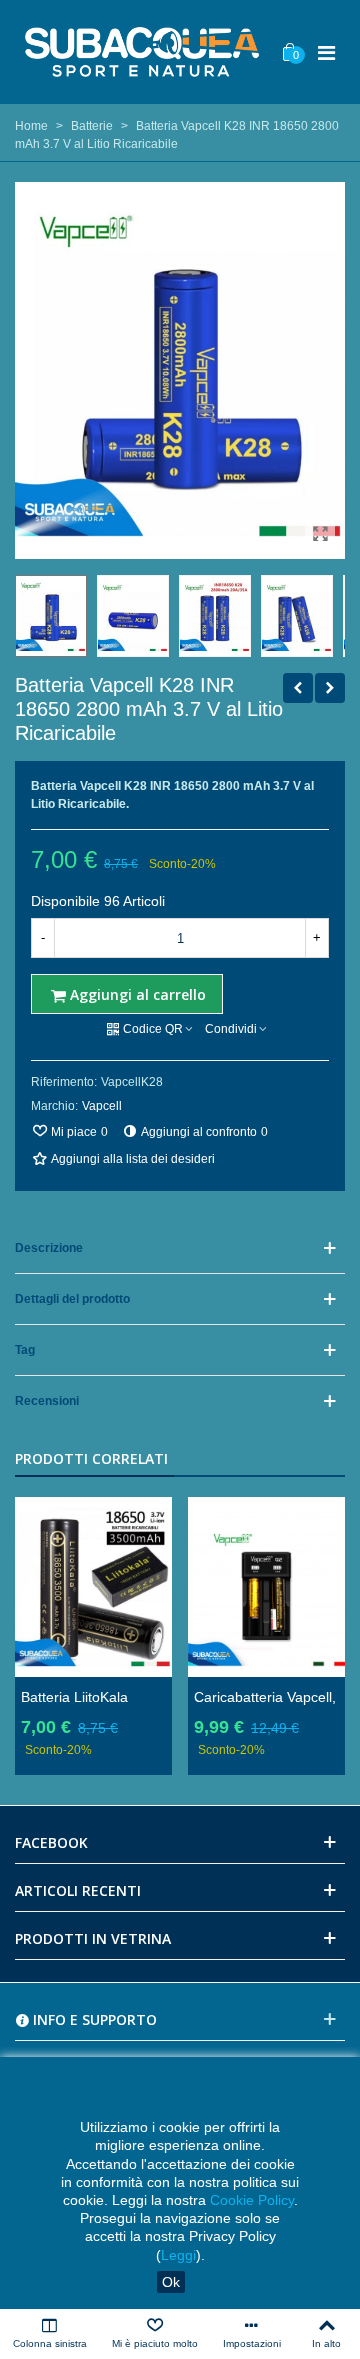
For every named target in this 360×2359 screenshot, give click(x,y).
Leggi (178, 2255)
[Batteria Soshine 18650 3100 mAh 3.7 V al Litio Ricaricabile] (330, 688)
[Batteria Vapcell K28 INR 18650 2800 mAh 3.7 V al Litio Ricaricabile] (320, 534)
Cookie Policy (252, 2200)
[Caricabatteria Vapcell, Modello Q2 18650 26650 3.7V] (266, 1586)
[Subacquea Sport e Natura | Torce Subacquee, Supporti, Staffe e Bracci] (142, 52)
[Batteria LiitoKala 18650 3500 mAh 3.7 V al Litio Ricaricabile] (298, 688)
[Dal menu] (326, 52)
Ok (171, 2282)
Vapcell (102, 1106)
